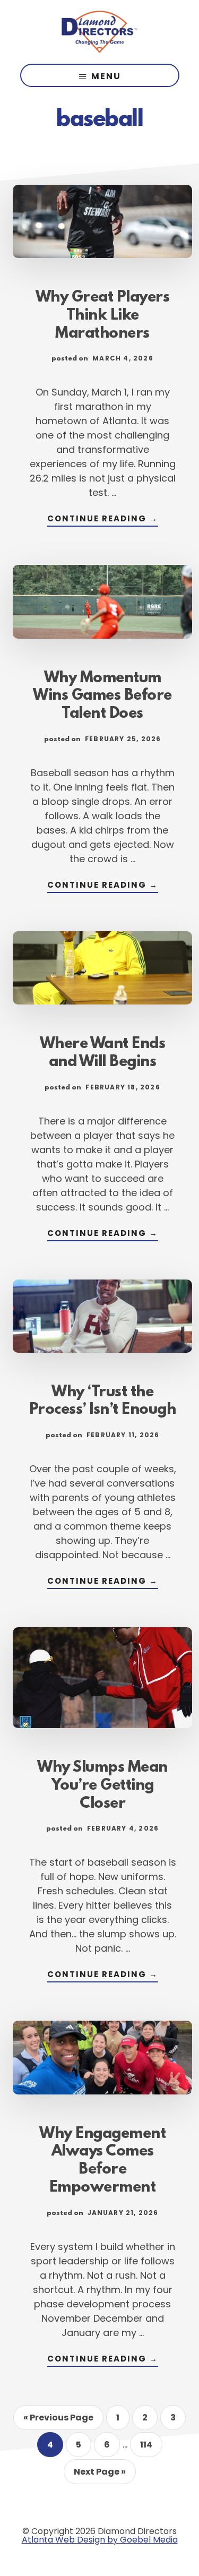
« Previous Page (58, 2420)
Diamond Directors (100, 32)
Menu (106, 76)
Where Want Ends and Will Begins (103, 1053)
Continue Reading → (103, 520)
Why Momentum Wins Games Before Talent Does (102, 697)
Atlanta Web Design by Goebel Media (100, 2540)
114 (151, 2448)
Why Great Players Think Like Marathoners (103, 316)
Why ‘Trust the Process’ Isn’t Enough (103, 1402)
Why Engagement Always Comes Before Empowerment (102, 2161)
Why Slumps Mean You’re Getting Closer (102, 1786)
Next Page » (99, 2475)
